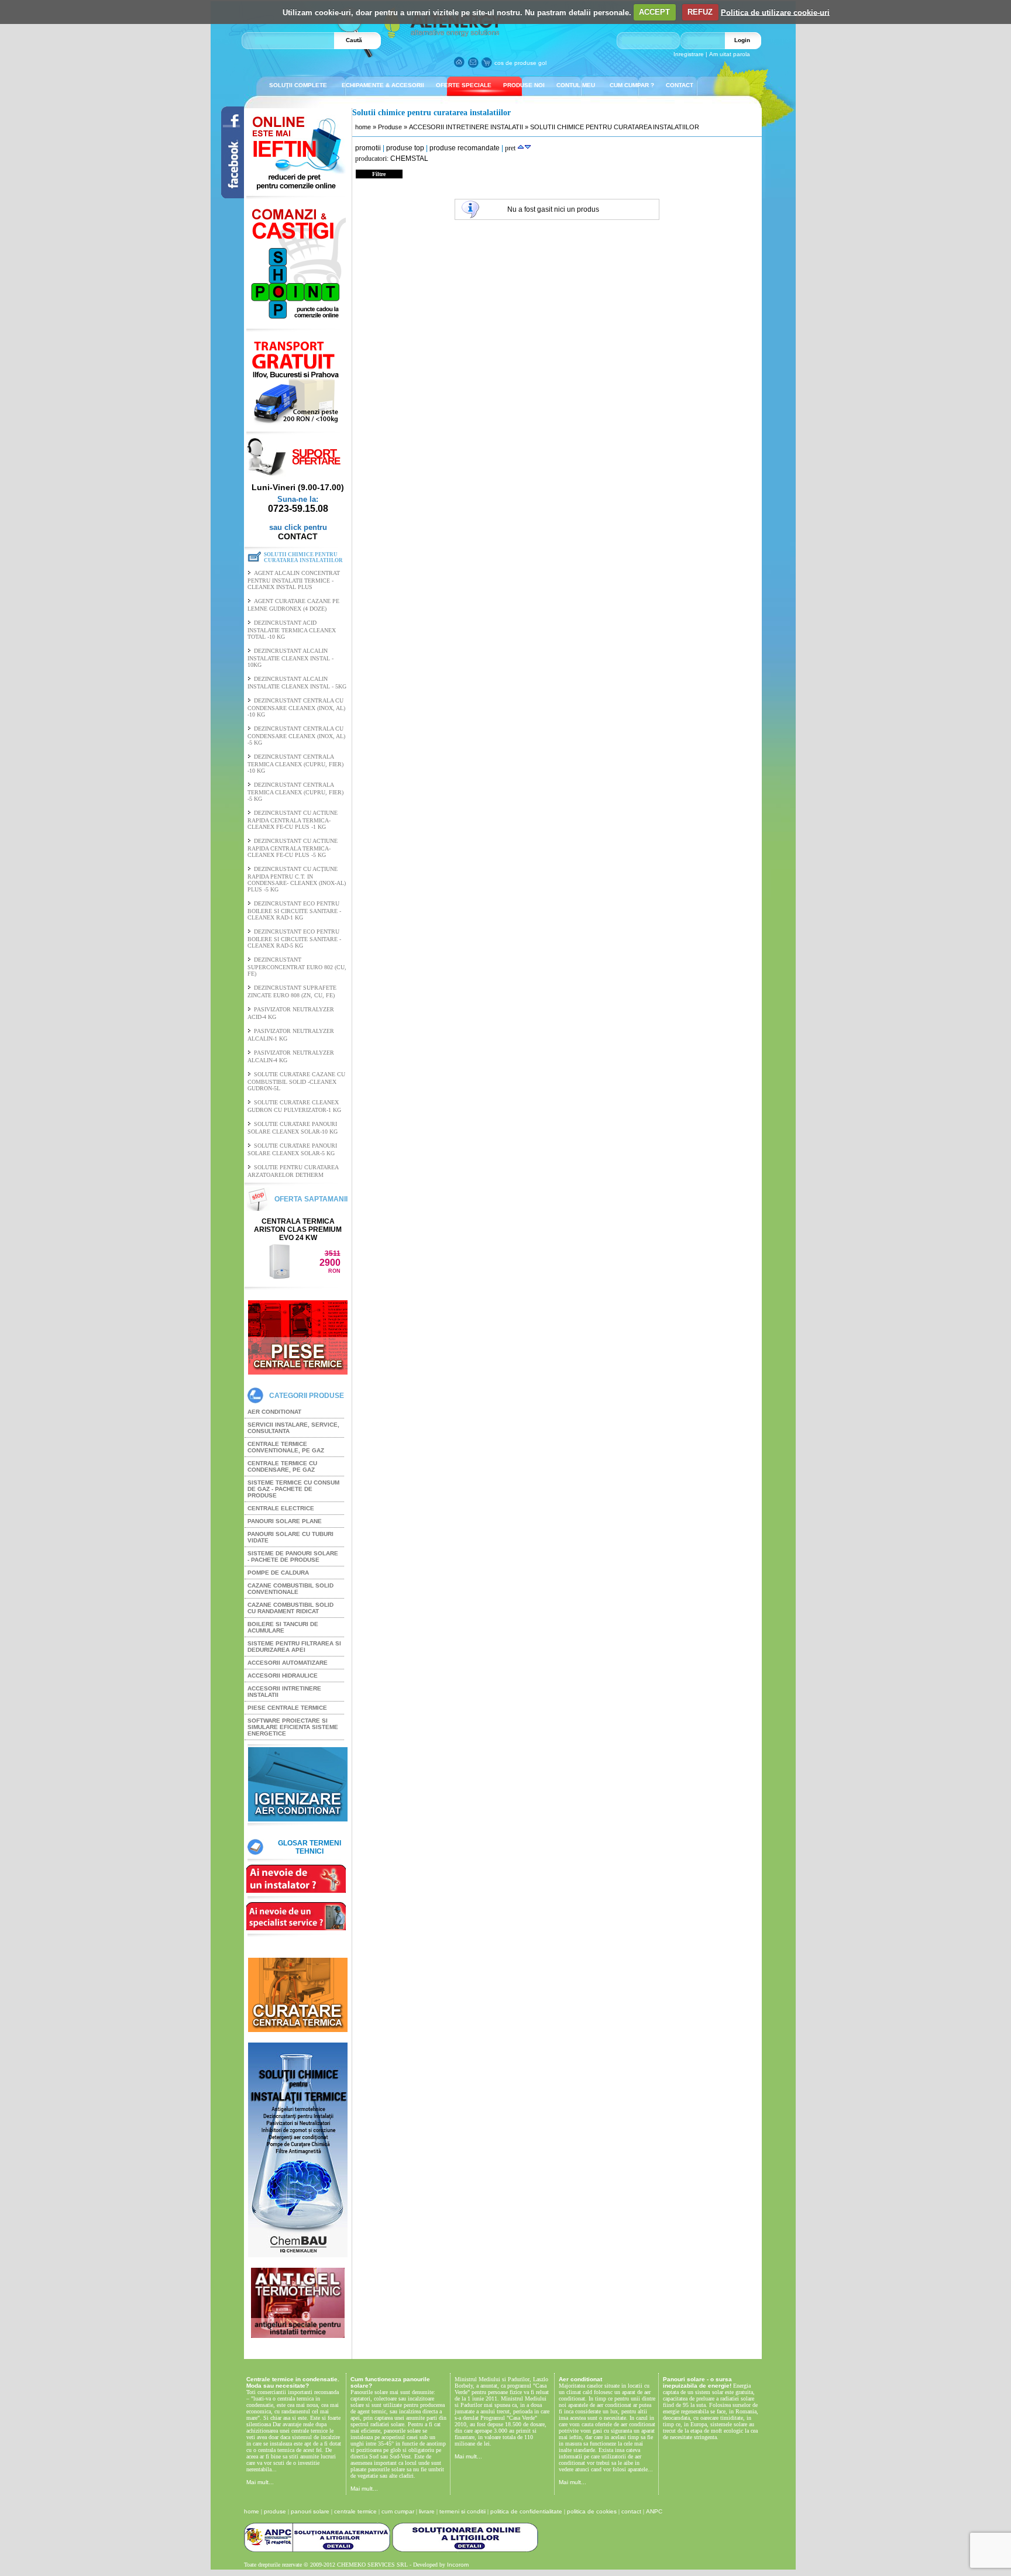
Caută (354, 40)
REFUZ (700, 12)
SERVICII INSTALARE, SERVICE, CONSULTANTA (293, 1428)
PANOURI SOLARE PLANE (285, 1521)
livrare (427, 2511)
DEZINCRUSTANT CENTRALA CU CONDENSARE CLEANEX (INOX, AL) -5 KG (296, 736)
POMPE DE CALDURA (278, 1573)
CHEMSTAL (409, 159)
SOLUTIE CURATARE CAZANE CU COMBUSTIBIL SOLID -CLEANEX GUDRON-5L (296, 1081)
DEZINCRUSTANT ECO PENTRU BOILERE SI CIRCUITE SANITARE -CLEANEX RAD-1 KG (294, 910)
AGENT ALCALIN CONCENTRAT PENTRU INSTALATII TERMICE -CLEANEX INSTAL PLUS (294, 580)
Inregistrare (689, 54)
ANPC (654, 2511)
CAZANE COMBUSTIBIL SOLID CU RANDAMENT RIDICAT (290, 1608)
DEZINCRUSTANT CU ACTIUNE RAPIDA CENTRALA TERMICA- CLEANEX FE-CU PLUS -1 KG (293, 820)
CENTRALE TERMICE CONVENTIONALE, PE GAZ (286, 1447)
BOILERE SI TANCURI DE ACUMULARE (283, 1627)
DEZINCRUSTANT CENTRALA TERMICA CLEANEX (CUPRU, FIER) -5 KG (295, 792)
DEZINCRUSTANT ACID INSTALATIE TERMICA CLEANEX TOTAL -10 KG (292, 630)
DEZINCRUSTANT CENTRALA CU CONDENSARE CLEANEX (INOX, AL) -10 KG (296, 707)
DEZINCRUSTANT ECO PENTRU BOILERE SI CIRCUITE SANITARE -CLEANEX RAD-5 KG (294, 939)
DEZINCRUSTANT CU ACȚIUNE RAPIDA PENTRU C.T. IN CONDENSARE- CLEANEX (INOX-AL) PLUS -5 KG (297, 879)
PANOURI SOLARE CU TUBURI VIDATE (290, 1537)
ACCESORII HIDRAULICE (283, 1676)
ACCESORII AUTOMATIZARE (288, 1663)
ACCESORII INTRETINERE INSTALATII (284, 1692)
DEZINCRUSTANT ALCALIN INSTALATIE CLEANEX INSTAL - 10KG (290, 658)
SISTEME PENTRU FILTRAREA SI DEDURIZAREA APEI (294, 1647)
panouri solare (310, 2511)
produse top (405, 148)
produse (275, 2511)
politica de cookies (592, 2511)
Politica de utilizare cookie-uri (775, 12)
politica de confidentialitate (526, 2511)
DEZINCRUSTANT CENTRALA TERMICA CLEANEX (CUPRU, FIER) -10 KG (295, 764)
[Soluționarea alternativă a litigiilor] (317, 2550)
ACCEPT (654, 12)
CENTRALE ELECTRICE (281, 1508)
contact (631, 2511)
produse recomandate (465, 148)
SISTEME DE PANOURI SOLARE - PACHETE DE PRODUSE (293, 1556)
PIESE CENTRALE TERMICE (287, 1708)
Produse (390, 127)
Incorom (458, 2565)
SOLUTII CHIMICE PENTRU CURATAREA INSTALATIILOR (615, 127)
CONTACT (298, 536)
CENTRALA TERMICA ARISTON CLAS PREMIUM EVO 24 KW (298, 1230)
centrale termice (355, 2511)
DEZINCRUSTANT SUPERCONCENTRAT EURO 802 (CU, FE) (297, 967)
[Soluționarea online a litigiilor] (465, 2550)
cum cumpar (398, 2511)
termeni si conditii (462, 2511)
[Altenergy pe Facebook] (227, 195)
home (363, 127)
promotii (368, 148)
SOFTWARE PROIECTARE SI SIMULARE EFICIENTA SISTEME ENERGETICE (293, 1727)
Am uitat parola (730, 54)
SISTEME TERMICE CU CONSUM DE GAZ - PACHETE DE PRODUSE (293, 1489)
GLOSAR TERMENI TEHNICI (310, 1847)
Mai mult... (260, 2482)
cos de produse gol (520, 63)
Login (742, 40)
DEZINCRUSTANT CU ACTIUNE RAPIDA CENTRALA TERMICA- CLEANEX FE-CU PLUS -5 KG (293, 848)
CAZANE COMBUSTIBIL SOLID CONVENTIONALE (290, 1589)
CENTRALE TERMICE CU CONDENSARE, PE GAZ (282, 1466)
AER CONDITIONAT (274, 1412)
